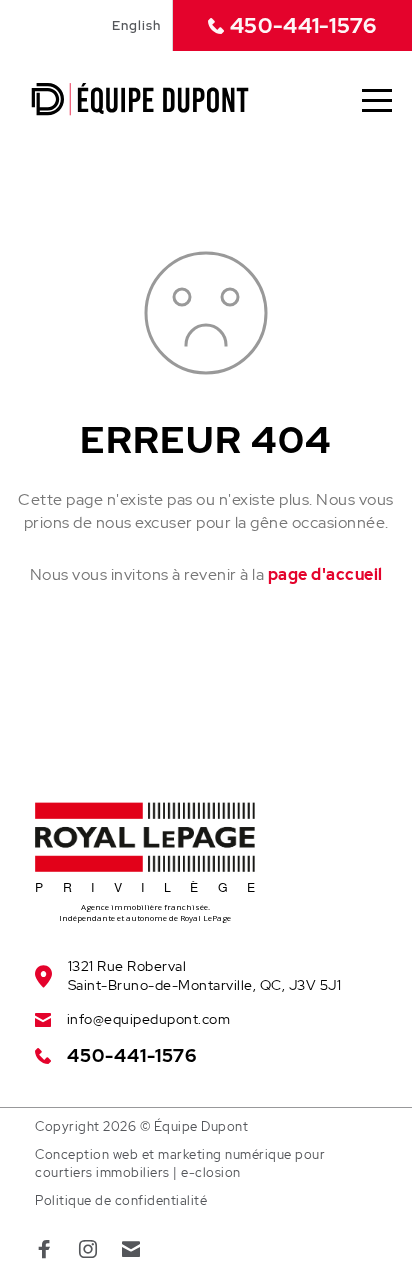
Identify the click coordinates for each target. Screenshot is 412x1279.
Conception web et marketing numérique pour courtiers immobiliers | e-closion (180, 1163)
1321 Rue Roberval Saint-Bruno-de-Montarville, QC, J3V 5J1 (205, 975)
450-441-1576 (303, 25)
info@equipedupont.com (149, 1019)
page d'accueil (325, 574)
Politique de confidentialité (121, 1200)
